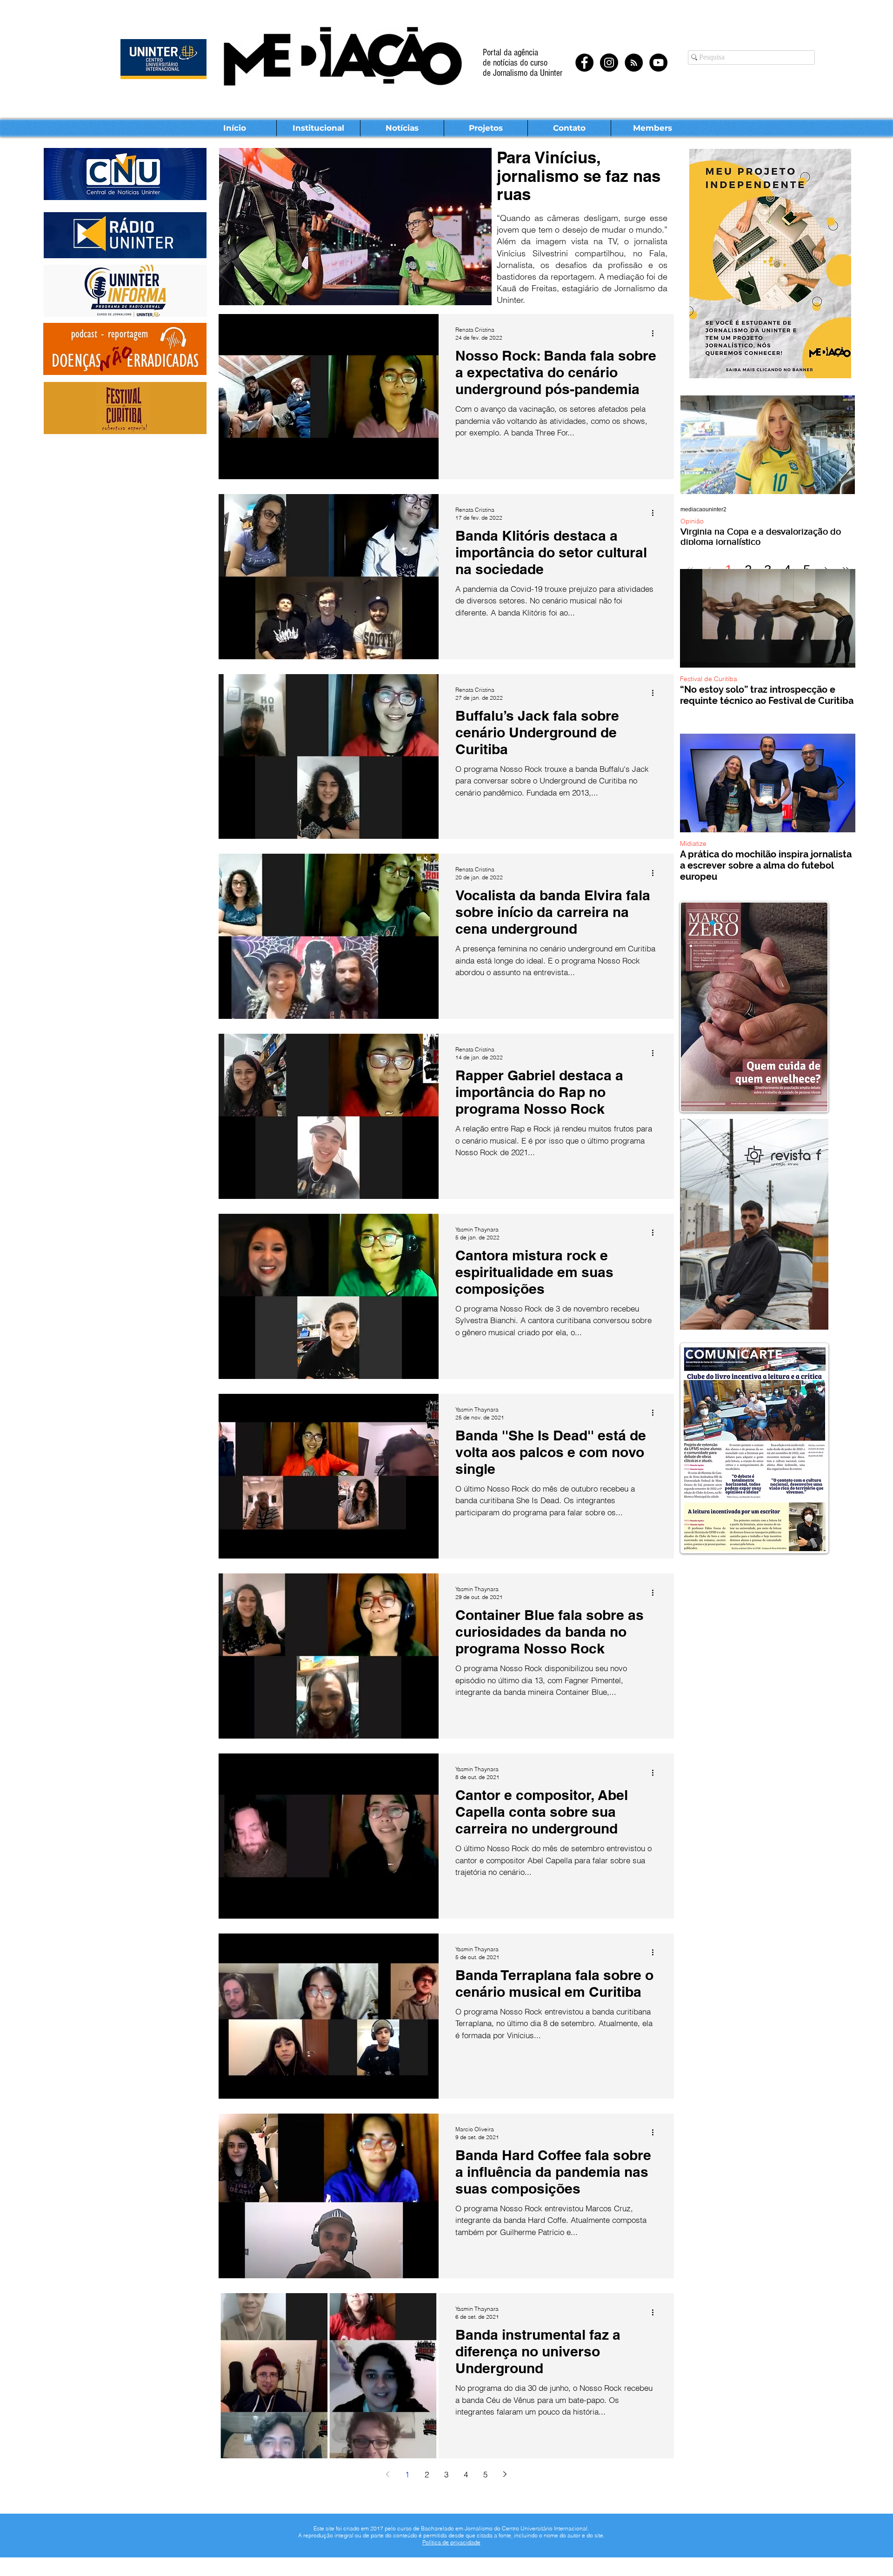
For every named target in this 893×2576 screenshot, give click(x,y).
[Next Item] (840, 619)
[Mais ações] (656, 333)
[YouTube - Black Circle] (658, 63)
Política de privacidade (451, 2542)
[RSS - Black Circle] (634, 63)
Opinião (692, 521)
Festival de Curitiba (709, 679)
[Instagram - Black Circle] (609, 63)
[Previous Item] (695, 619)
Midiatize (693, 844)
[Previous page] (388, 2474)
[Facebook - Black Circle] (584, 63)
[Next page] (505, 2474)
